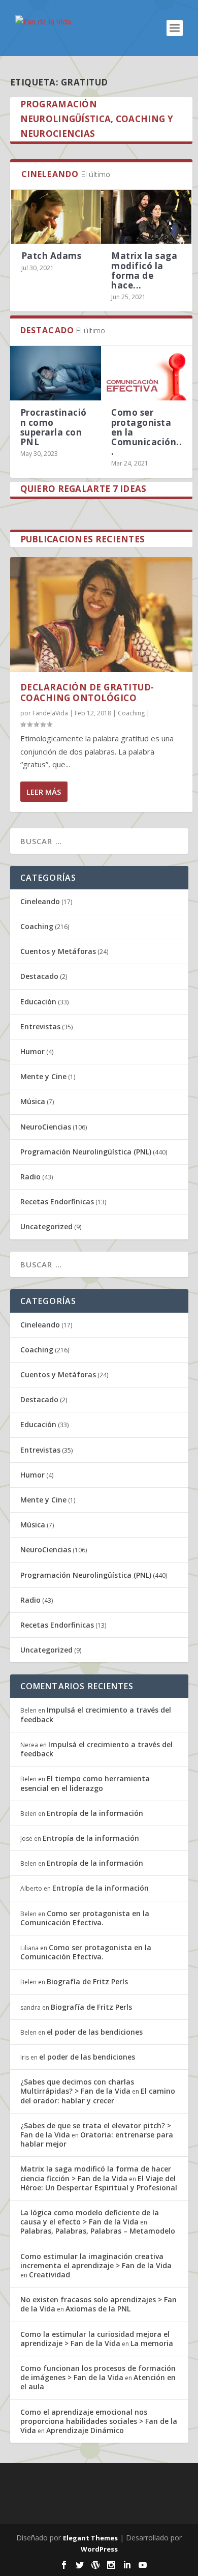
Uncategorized (46, 1226)
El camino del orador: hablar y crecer (98, 2095)
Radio (30, 1177)
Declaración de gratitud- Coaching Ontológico (87, 692)
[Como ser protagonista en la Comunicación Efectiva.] (147, 373)
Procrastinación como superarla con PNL (54, 427)
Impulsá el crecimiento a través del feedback (96, 1714)
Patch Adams (52, 256)
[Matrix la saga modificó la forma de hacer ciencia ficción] (146, 217)
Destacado (39, 976)
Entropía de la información (95, 1813)
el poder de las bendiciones (95, 2032)
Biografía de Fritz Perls (87, 1981)
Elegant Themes (90, 2538)
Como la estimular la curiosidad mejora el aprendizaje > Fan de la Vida (95, 2339)
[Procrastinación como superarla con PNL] (56, 373)
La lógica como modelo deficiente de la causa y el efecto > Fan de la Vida (90, 2217)
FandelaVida (50, 713)
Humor (32, 1051)
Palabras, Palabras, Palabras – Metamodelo (98, 2231)
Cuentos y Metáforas (58, 951)
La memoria (152, 2343)
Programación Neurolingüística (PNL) (86, 1152)
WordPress (99, 2549)
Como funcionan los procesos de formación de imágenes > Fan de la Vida (98, 2373)
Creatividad (49, 2275)
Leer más (44, 792)
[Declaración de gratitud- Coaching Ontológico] (101, 615)
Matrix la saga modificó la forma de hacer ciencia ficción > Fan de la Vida (96, 2173)
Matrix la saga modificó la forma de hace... (144, 270)
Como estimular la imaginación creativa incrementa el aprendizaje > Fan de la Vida (96, 2261)
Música (33, 1101)
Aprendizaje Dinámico (85, 2430)
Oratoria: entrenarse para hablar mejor (97, 2139)
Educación (38, 1002)
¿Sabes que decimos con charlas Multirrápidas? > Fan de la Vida (77, 2086)
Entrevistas (40, 1026)
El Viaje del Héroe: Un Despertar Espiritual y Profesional (99, 2183)
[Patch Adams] (56, 217)
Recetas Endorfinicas (57, 1202)
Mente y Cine (43, 1076)
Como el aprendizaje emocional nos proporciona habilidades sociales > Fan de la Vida (99, 2421)
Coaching (131, 713)
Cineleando (40, 901)
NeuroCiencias (46, 1127)
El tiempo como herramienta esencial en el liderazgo (85, 1783)
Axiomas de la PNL (98, 2309)
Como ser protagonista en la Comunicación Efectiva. (85, 1918)
